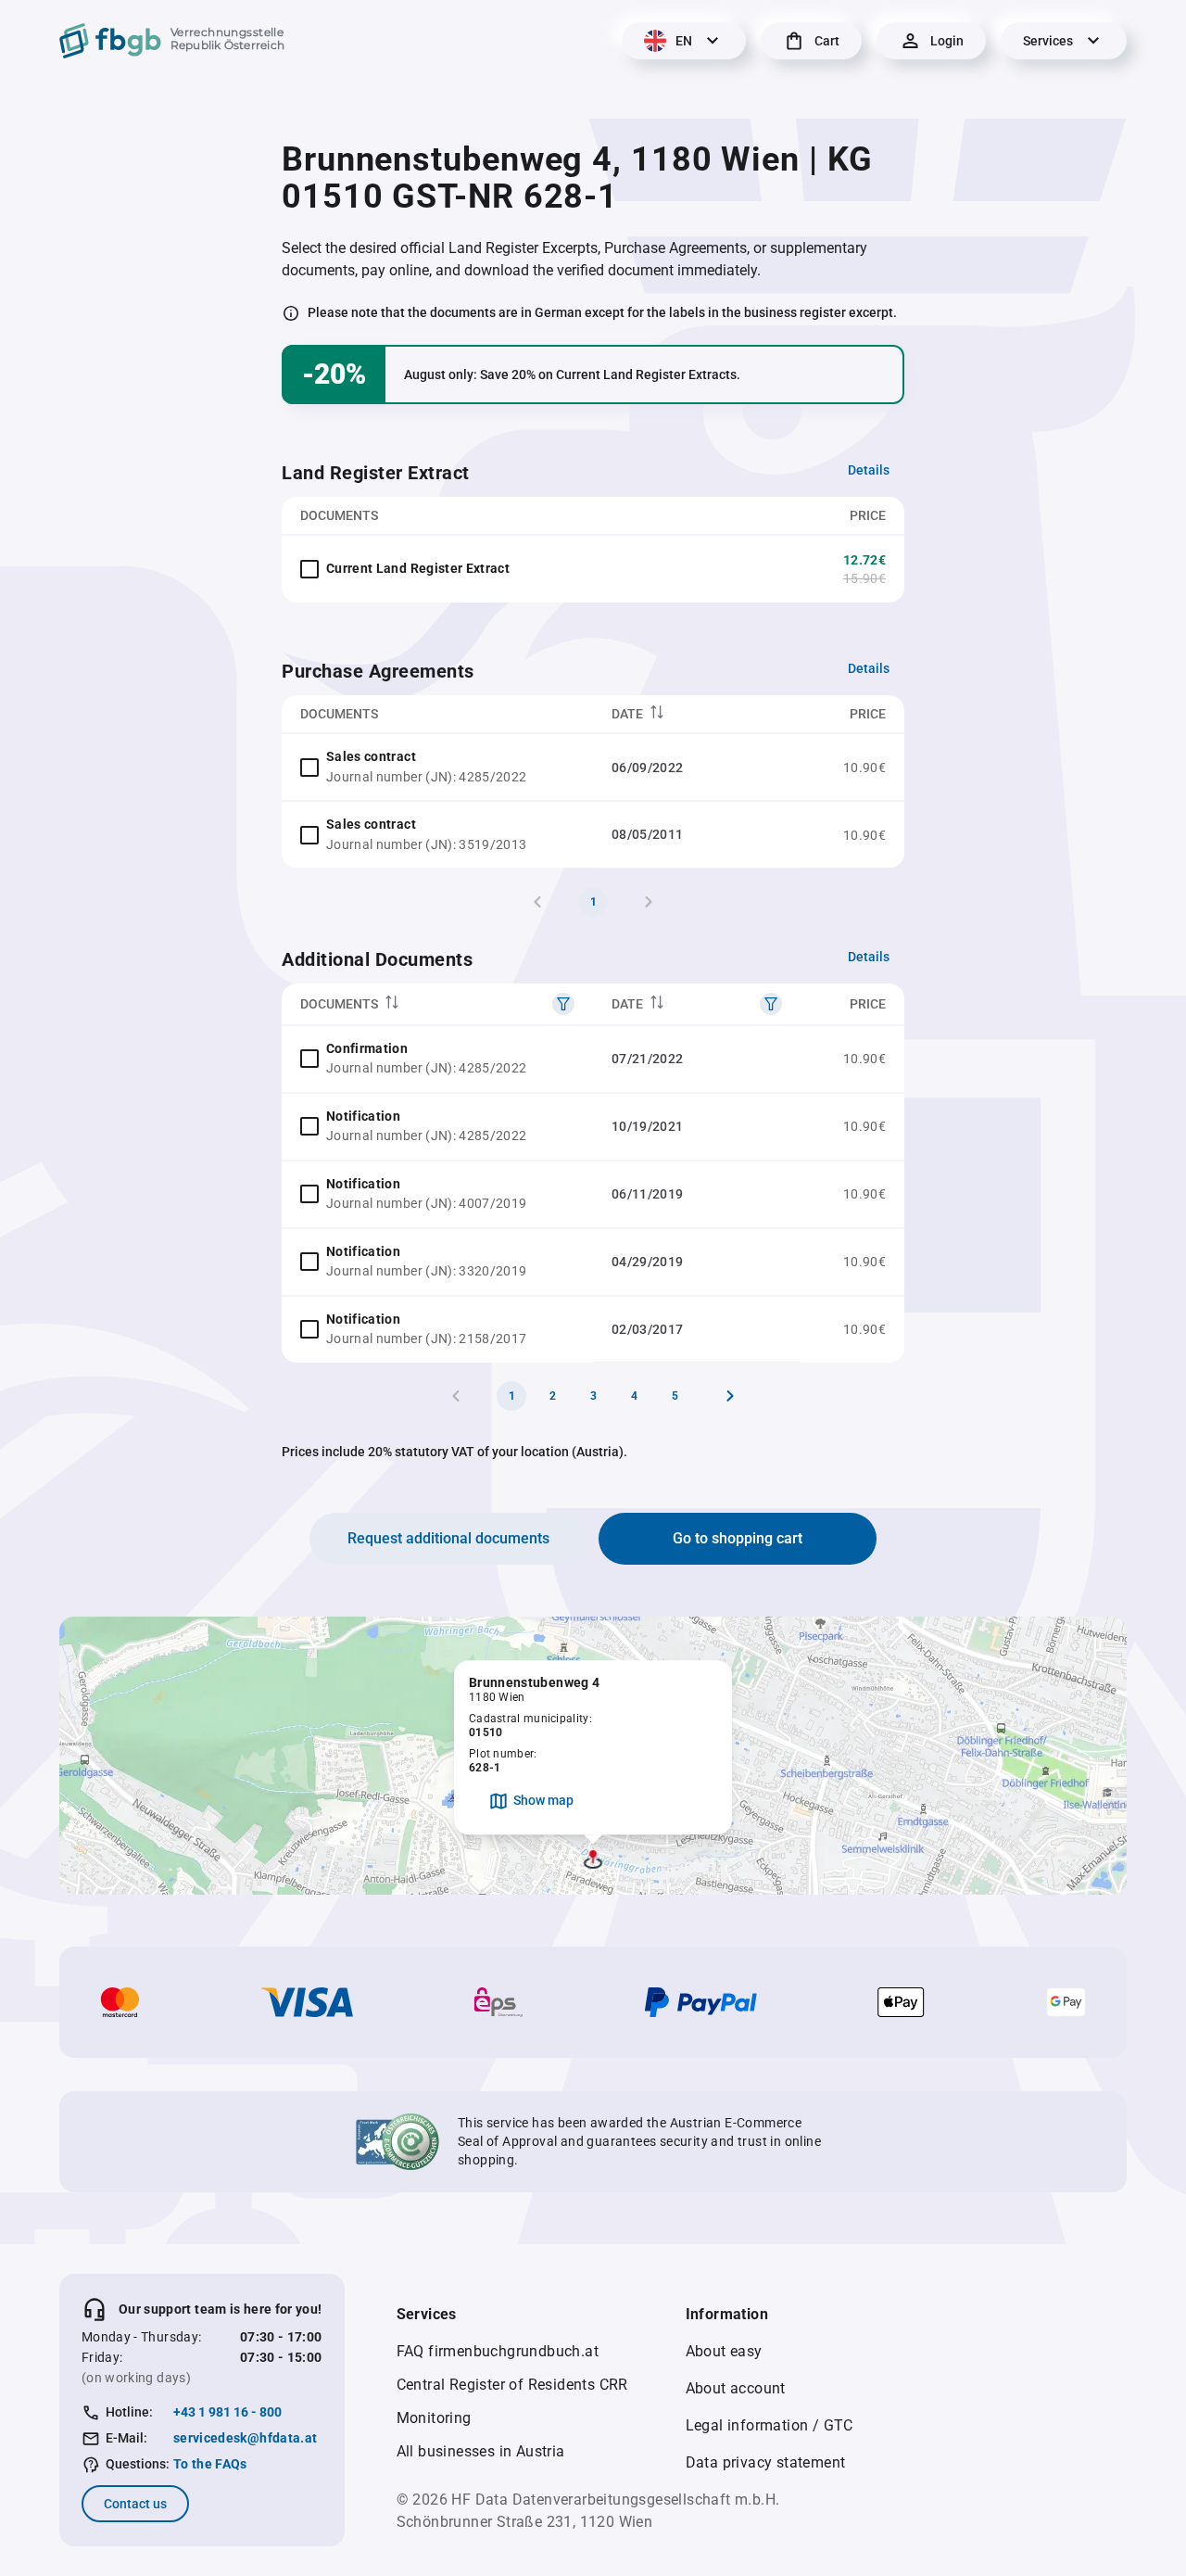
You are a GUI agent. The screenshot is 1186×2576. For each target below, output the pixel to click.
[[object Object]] (563, 1004)
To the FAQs (210, 2464)
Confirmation (367, 1048)
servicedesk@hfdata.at (245, 2438)
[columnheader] (697, 714)
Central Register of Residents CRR (512, 2385)
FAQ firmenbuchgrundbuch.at (498, 2351)
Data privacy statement (766, 2462)
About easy (724, 2351)
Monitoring (434, 2418)
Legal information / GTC (770, 2425)
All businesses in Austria (481, 2451)
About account (736, 2388)
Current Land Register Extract (418, 568)
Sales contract (371, 756)
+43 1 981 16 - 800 (227, 2412)
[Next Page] (730, 1396)
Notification (363, 1116)
